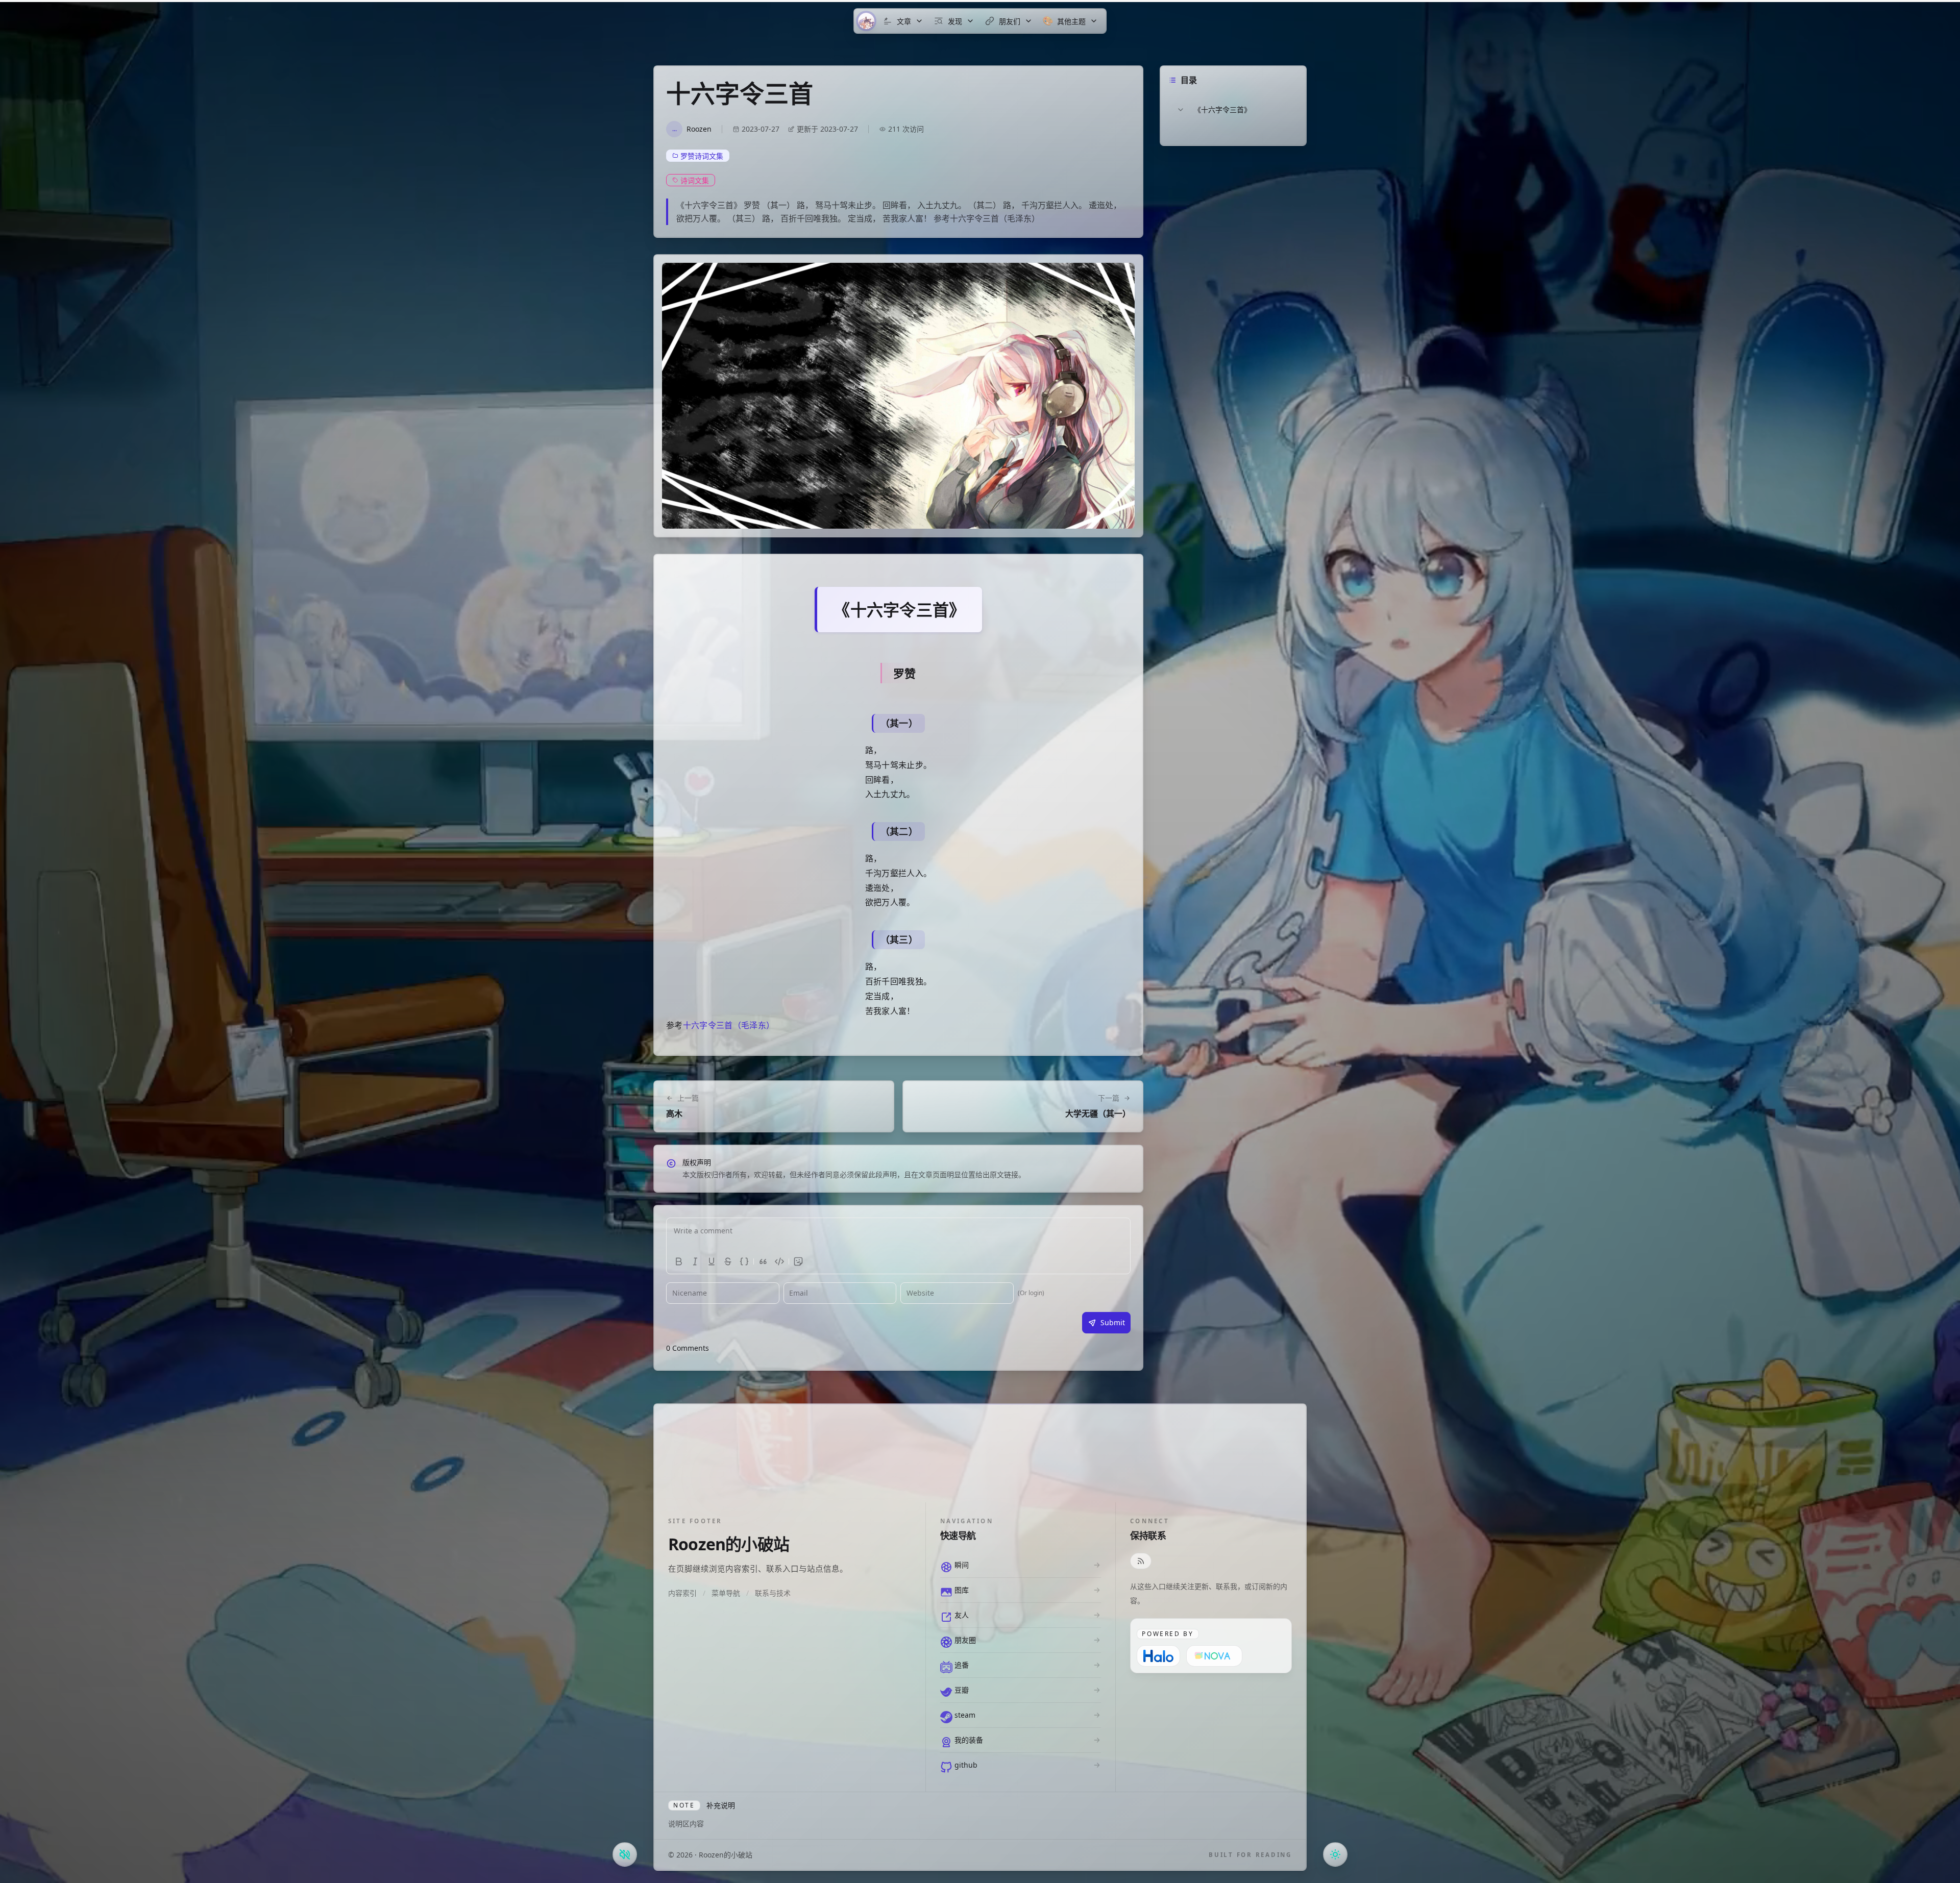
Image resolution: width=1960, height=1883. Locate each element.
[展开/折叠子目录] (1181, 110)
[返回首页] (866, 21)
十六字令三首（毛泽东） (729, 1025)
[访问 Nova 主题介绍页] (1214, 1656)
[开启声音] (625, 1854)
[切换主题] (1335, 1854)
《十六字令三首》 (1222, 109)
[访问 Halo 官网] (1158, 1656)
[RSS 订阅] (1141, 1561)
